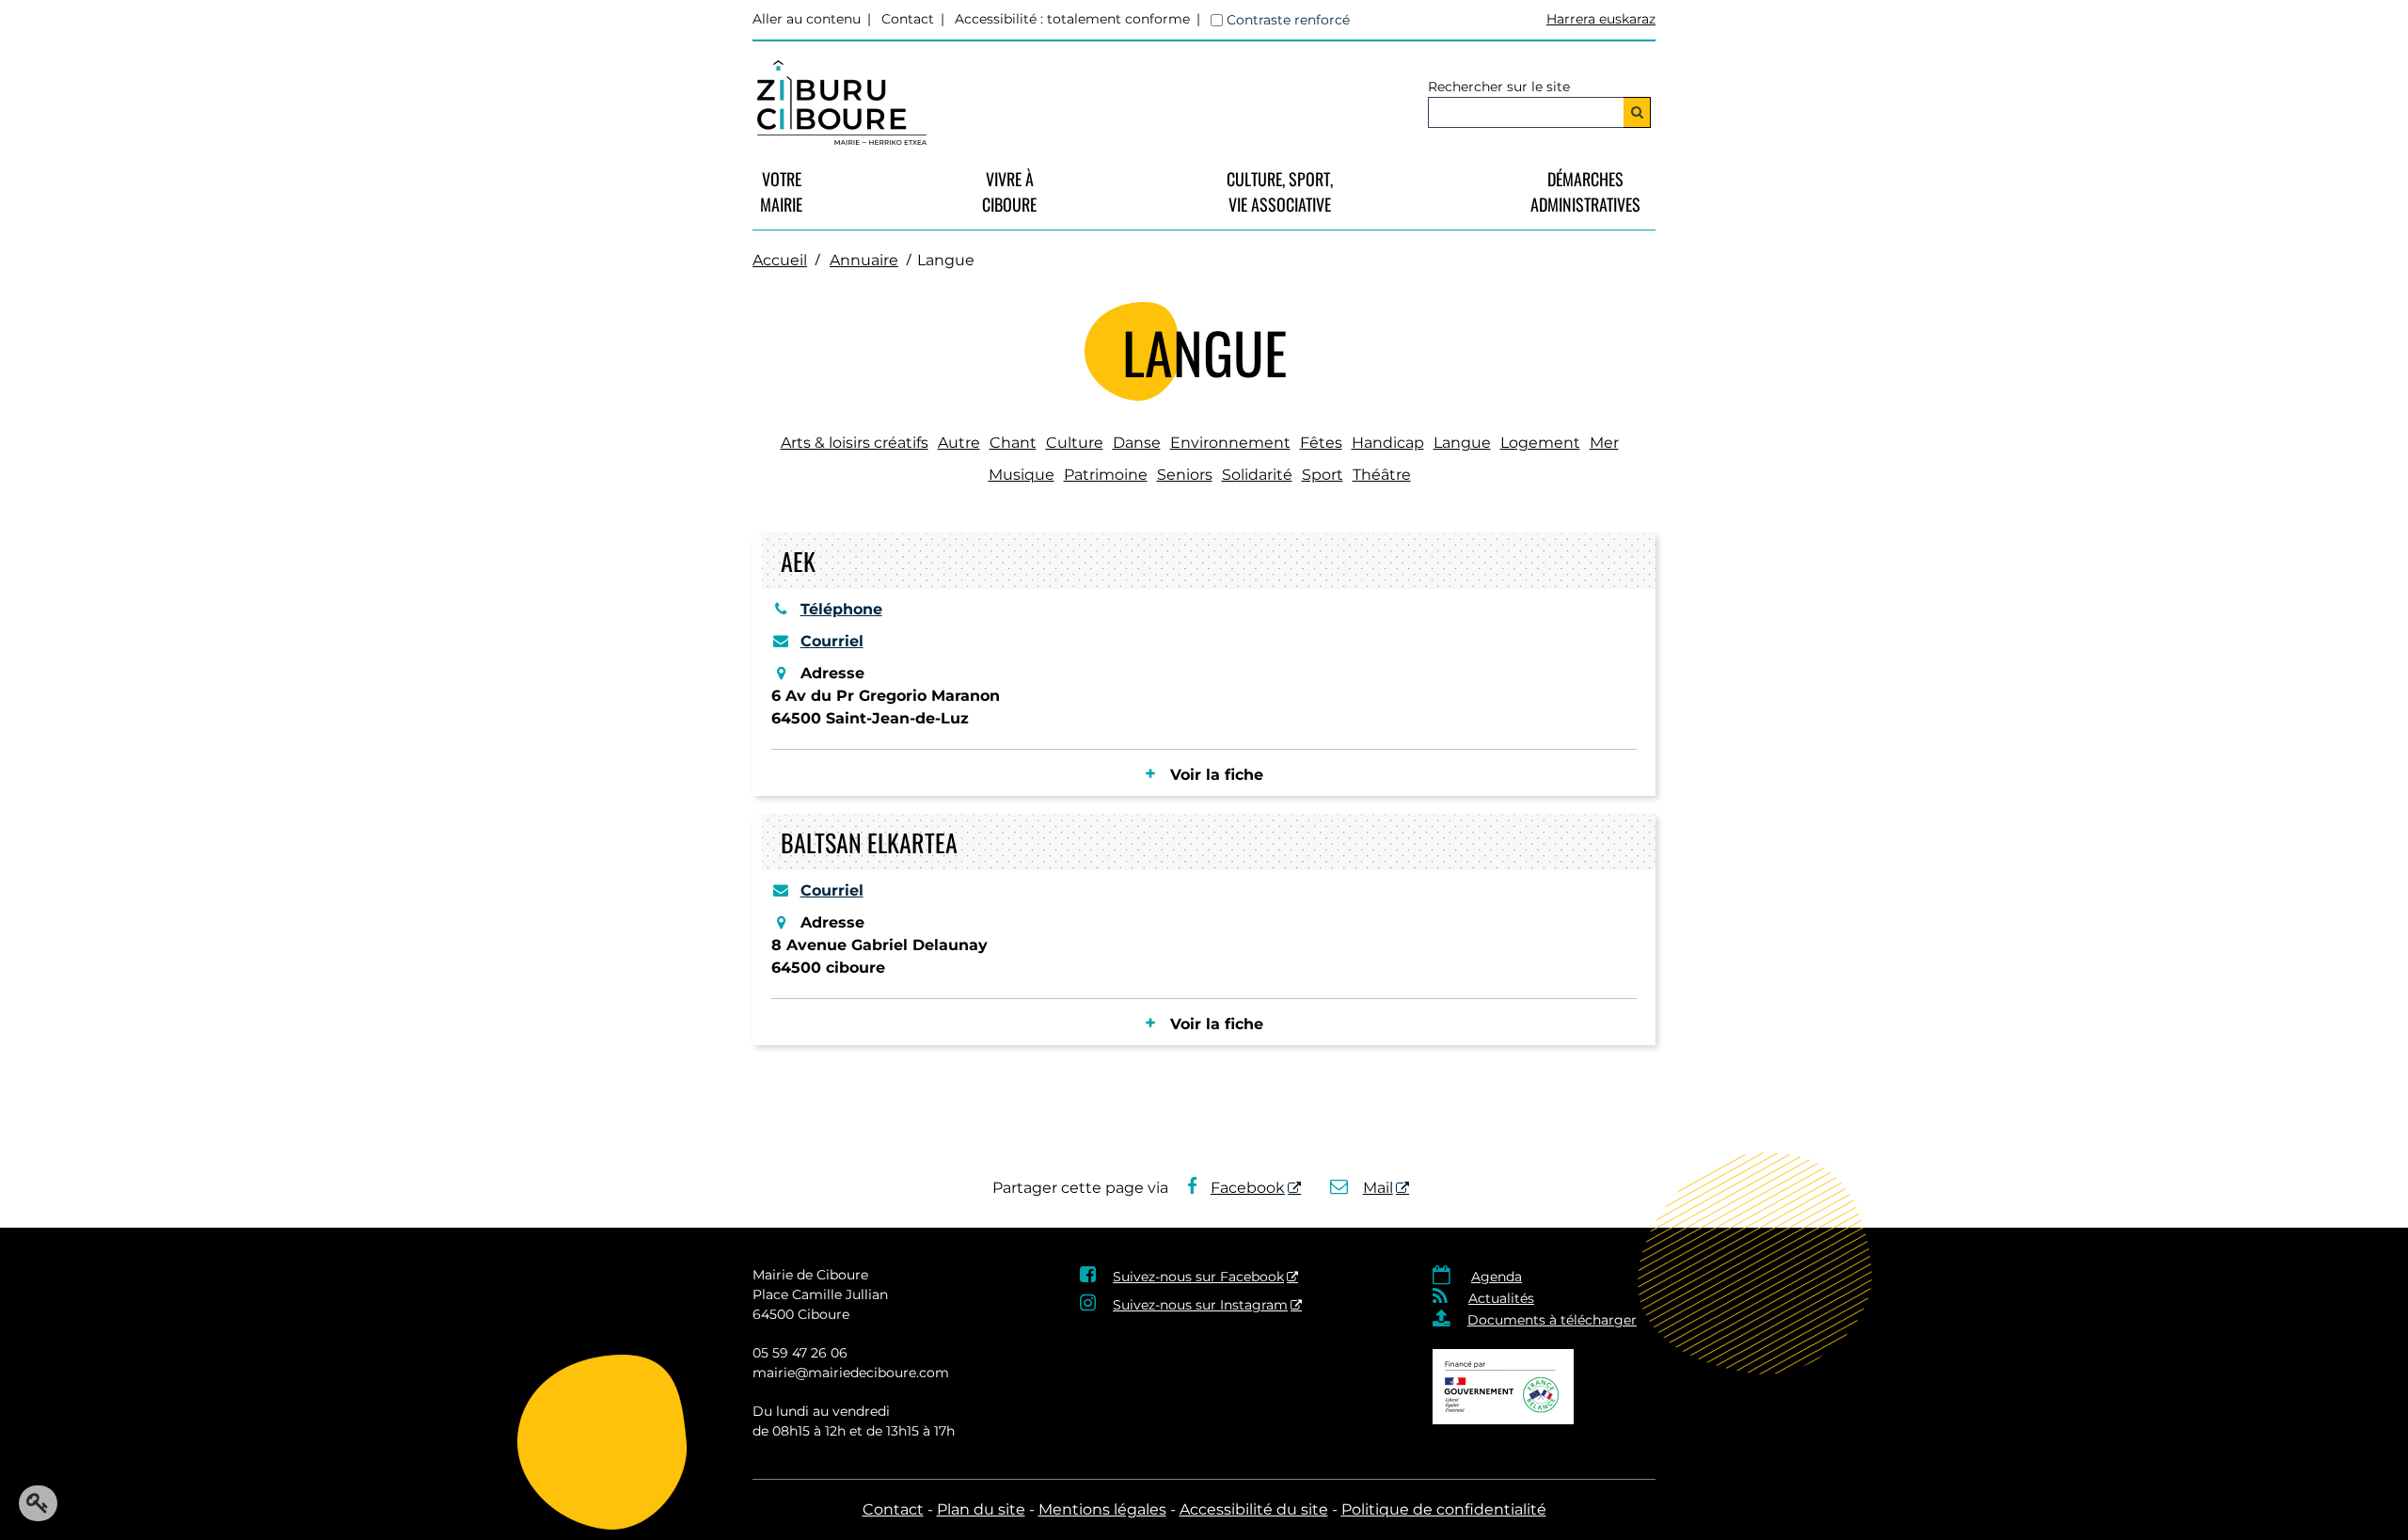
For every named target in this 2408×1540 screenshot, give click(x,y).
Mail (1378, 1188)
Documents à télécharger (1552, 1320)
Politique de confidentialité (1444, 1509)
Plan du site (981, 1509)
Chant (1013, 443)
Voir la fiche (1217, 775)
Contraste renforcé (1288, 20)
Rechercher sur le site (1499, 87)
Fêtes (1321, 443)
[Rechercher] (1637, 112)
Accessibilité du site (1254, 1509)
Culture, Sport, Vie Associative (1280, 191)
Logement (1540, 443)
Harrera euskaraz (1601, 19)
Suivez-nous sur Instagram (1200, 1305)
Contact (908, 19)
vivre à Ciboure (1009, 191)
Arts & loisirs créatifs (855, 443)
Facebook (1248, 1188)
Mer (1604, 443)
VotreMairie (781, 191)
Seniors (1185, 475)
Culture (1075, 443)
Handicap (1388, 443)
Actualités (1501, 1298)
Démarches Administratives (1585, 191)
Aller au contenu (807, 19)
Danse (1137, 443)
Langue (1462, 443)
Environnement (1230, 443)
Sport (1323, 475)
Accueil (780, 260)
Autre (959, 443)
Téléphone (841, 609)
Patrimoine (1106, 475)
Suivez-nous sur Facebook (1198, 1277)
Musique (1022, 475)
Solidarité (1257, 475)
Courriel (832, 641)
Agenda (1497, 1277)
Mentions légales (1102, 1509)
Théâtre (1382, 475)
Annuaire (864, 260)
